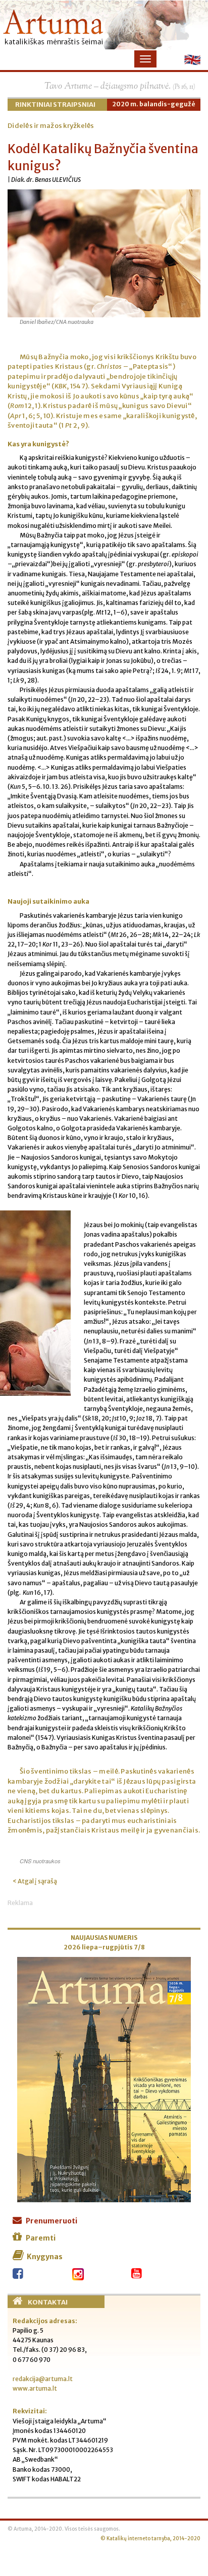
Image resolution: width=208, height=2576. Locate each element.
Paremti (41, 2238)
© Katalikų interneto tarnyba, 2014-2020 (150, 2539)
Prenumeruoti (51, 2221)
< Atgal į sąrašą (35, 1881)
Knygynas (45, 2257)
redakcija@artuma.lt (43, 2379)
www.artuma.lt (35, 2388)
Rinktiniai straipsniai (55, 105)
